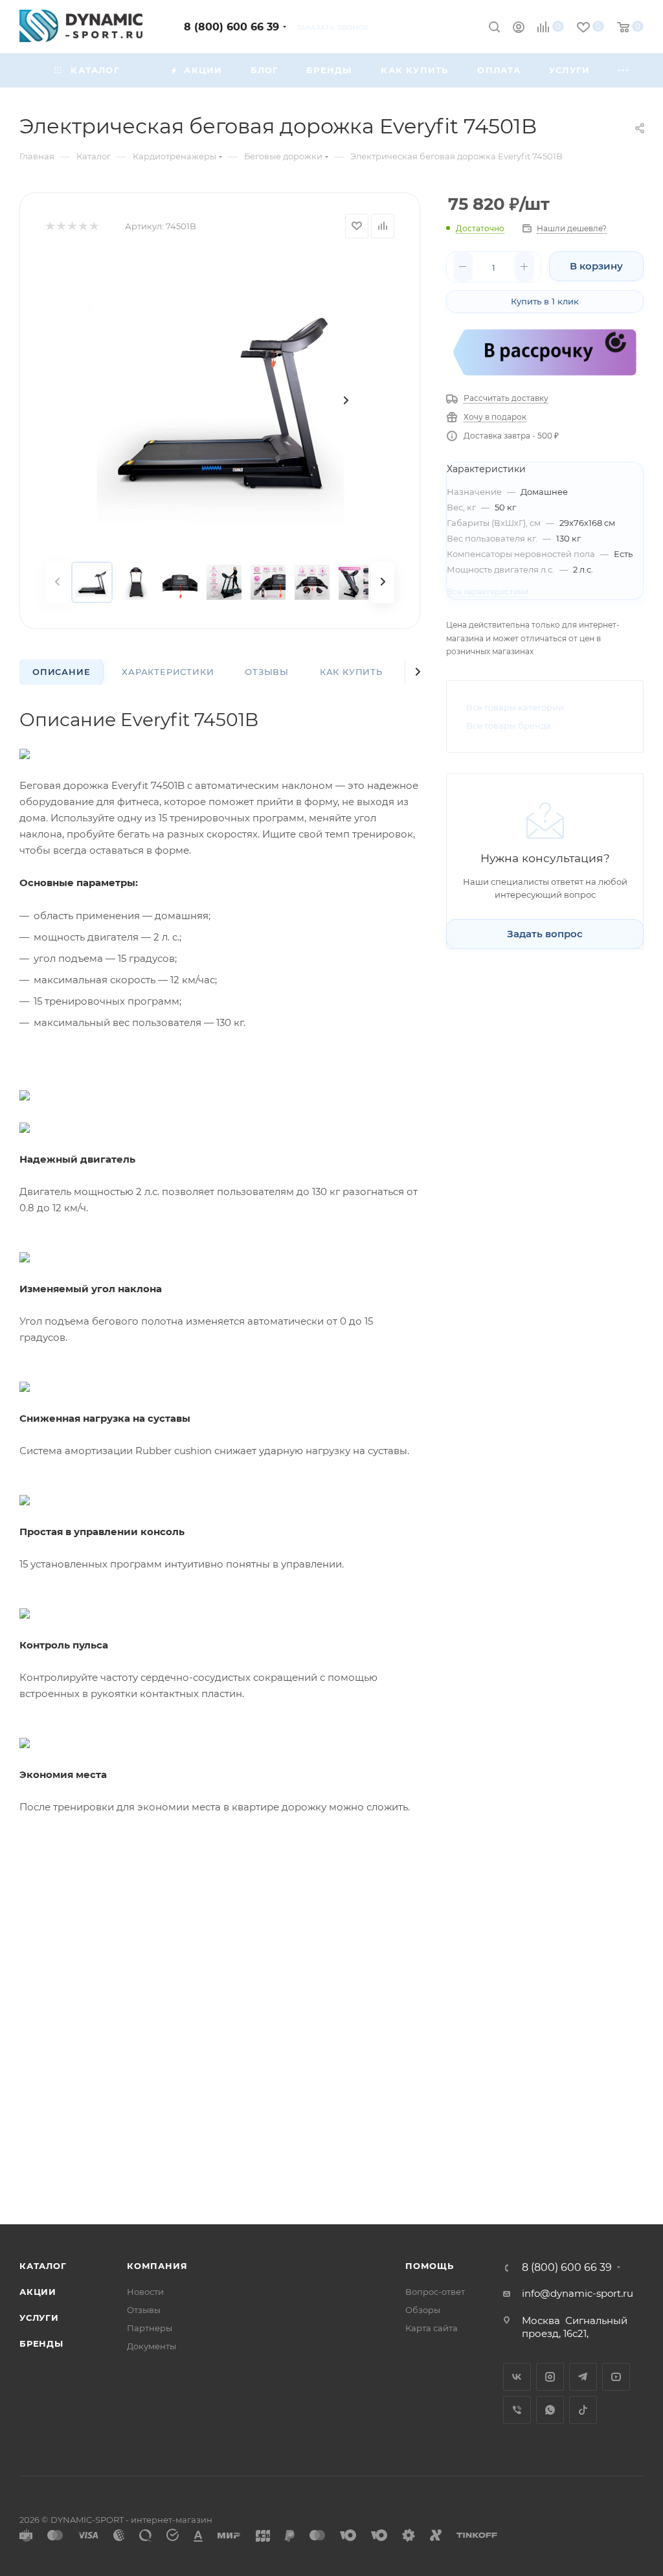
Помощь (430, 2266)
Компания (157, 2266)
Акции (38, 2292)
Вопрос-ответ (435, 2292)
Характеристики (168, 672)
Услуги (39, 2318)
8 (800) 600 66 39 (231, 27)
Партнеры (150, 2328)
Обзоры (423, 2310)
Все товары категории (515, 707)
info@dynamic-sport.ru (578, 2293)
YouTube (616, 2377)
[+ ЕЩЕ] (624, 70)
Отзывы (267, 672)
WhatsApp (550, 2410)
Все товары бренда (509, 725)
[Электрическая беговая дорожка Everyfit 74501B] (220, 400)
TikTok (583, 2410)
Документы (152, 2346)
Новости (145, 2292)
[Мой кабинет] (519, 29)
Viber (517, 2410)
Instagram (550, 2377)
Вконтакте (517, 2377)
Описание (61, 672)
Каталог (43, 2266)
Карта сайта (432, 2328)
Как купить (351, 672)
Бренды (41, 2343)
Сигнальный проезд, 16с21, (575, 2327)
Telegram (583, 2377)
